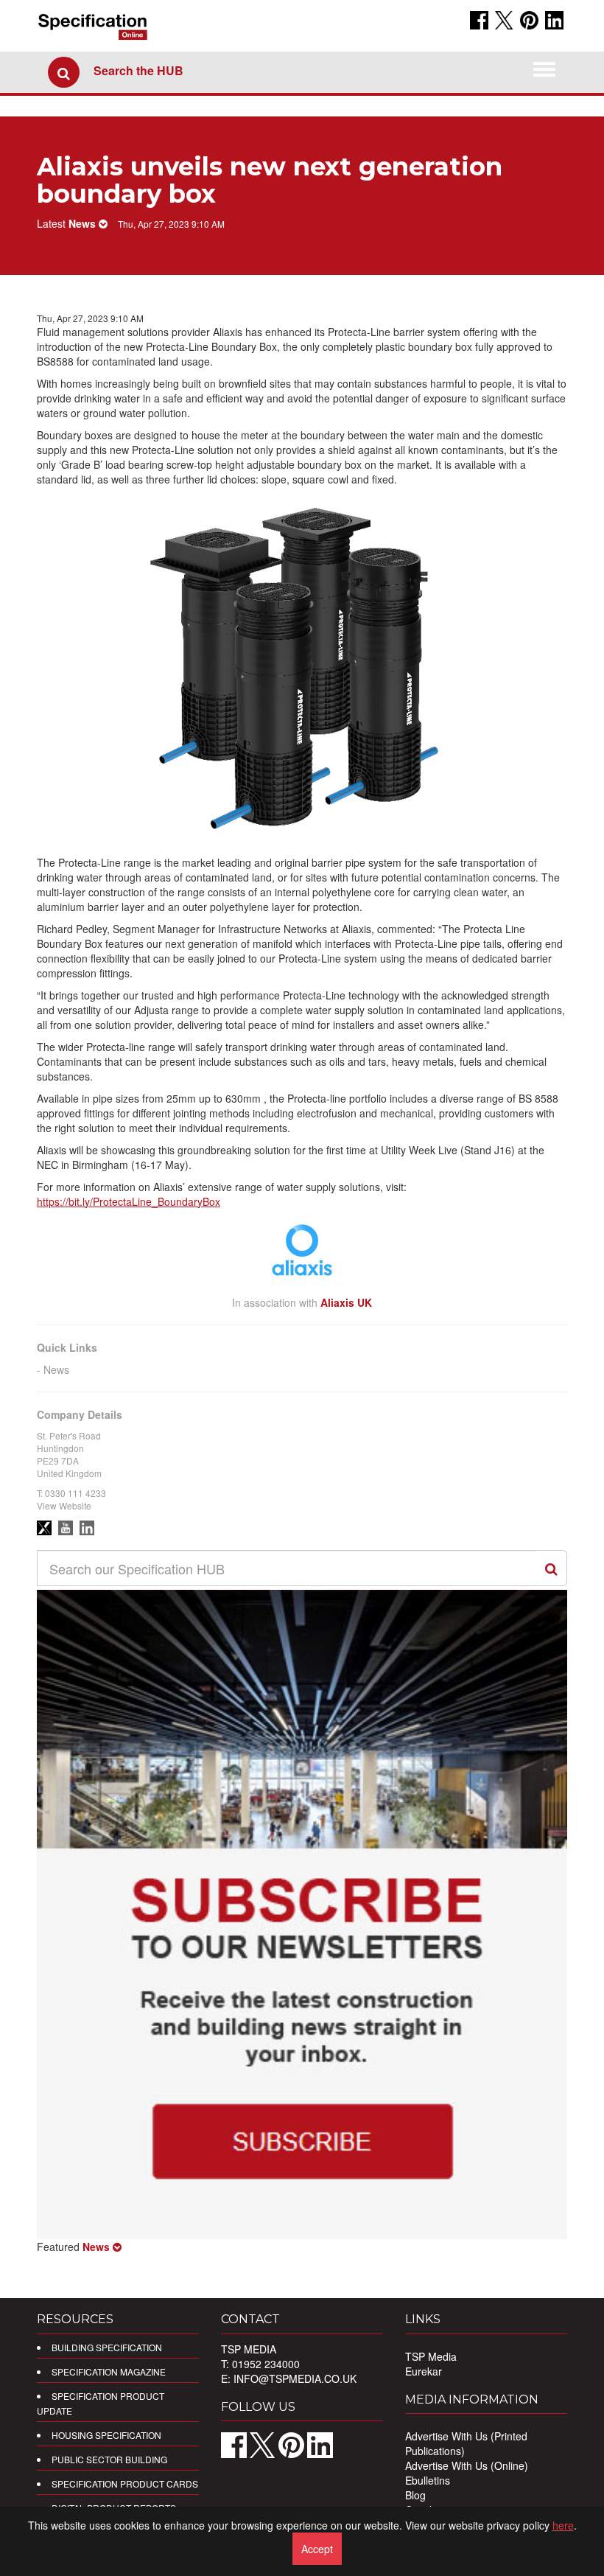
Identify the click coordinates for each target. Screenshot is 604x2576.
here (563, 2525)
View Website (64, 1505)
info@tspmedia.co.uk (295, 2378)
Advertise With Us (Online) (467, 2465)
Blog (415, 2495)
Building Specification (107, 2347)
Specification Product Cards (125, 2483)
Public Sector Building (109, 2459)
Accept (317, 2549)
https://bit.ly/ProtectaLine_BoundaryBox (129, 1201)
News (56, 1369)
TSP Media (431, 2356)
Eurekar (424, 2371)
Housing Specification (106, 2435)
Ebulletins (428, 2480)
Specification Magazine (109, 2371)
